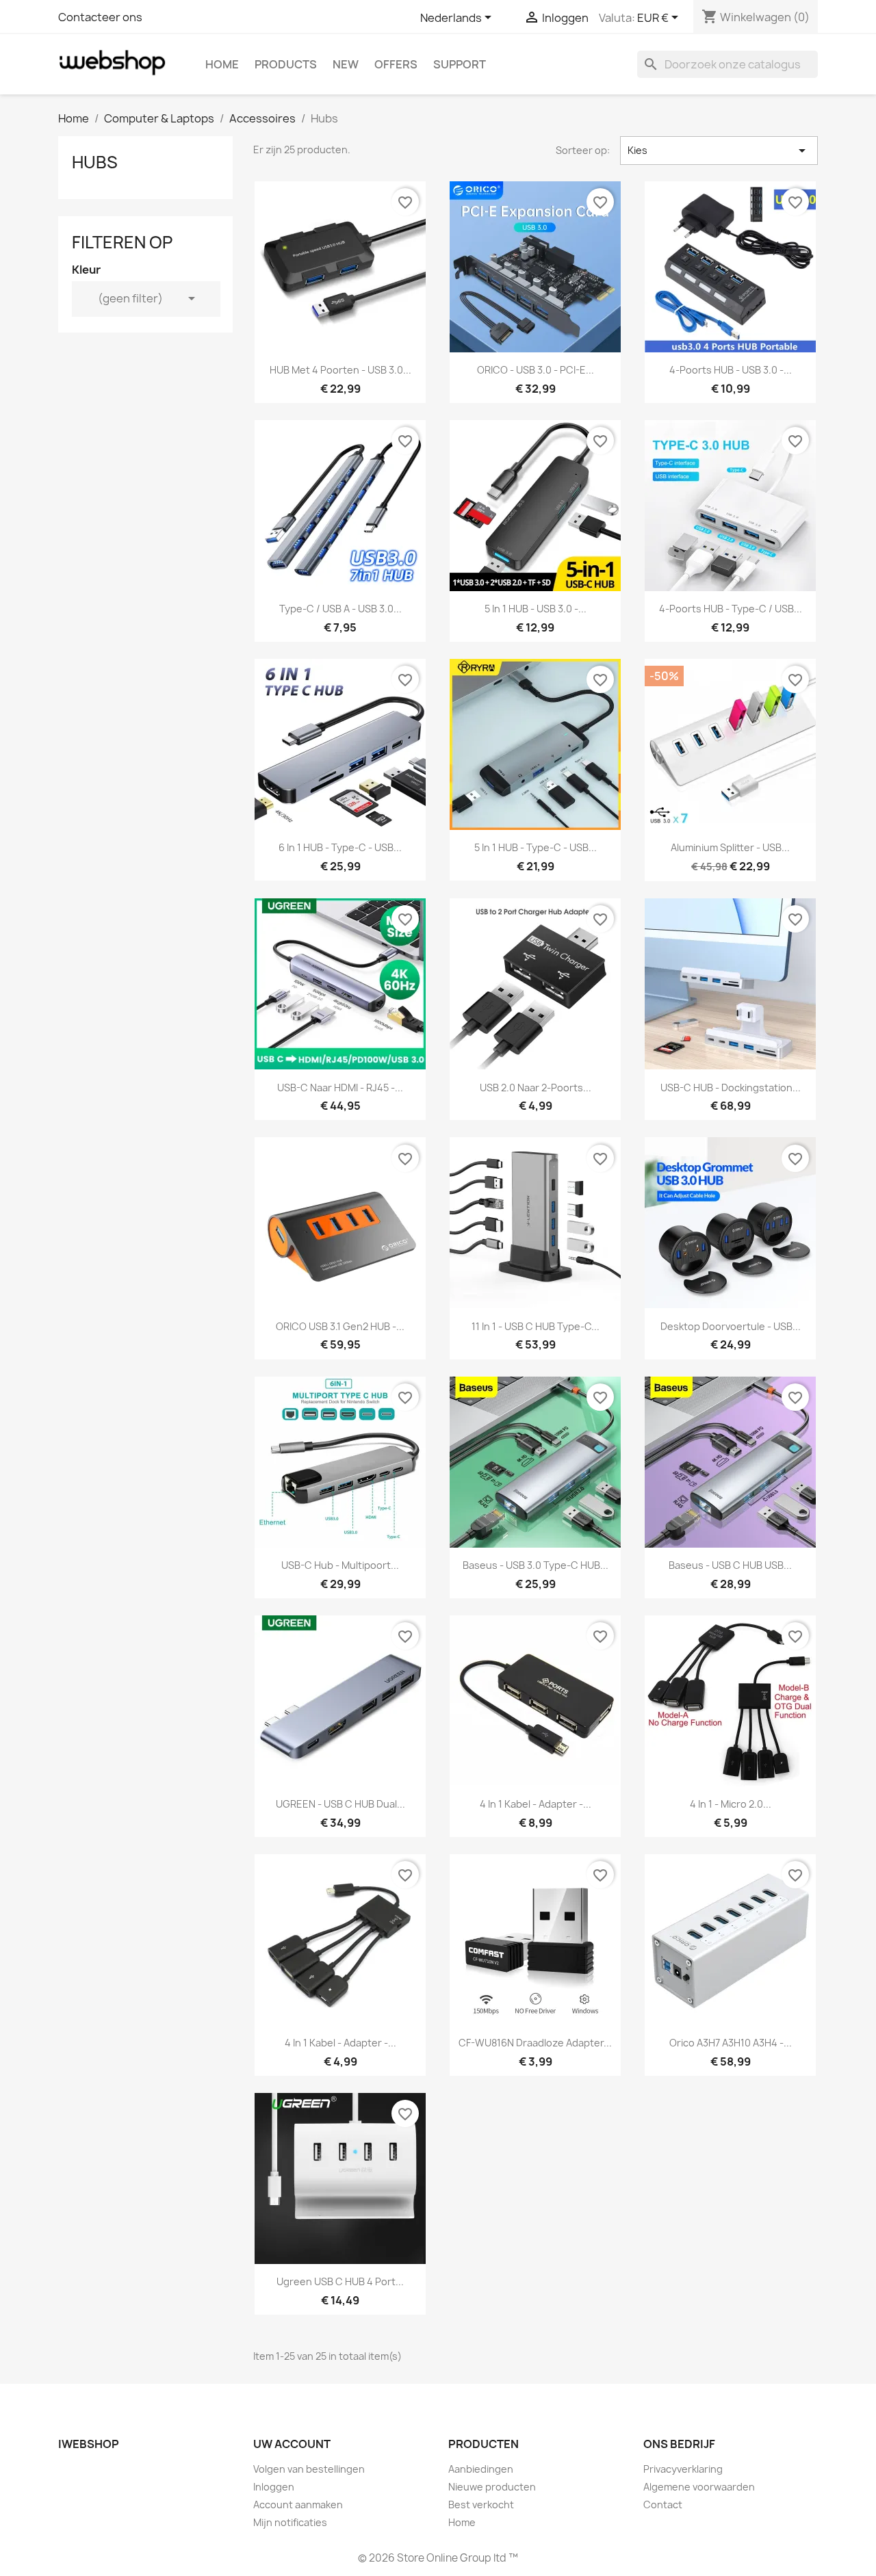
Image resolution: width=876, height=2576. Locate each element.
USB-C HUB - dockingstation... (731, 1088)
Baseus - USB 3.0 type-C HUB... (536, 1565)
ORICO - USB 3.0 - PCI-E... (536, 370)
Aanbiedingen (481, 2469)
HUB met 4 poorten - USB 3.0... (340, 370)
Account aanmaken (298, 2505)
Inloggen (274, 2487)
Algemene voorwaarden (699, 2487)
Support (460, 64)
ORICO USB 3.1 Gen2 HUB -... (340, 1326)
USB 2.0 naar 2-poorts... (536, 1088)
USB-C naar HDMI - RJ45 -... (340, 1088)
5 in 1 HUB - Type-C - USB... (536, 847)
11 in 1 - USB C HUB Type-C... (536, 1326)
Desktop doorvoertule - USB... (731, 1326)
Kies (719, 151)
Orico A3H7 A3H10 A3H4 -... (731, 2043)
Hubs (95, 162)
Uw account (292, 2444)
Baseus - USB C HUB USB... (730, 1565)
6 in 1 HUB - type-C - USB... (340, 847)
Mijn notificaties (290, 2522)
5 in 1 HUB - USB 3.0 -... (536, 609)
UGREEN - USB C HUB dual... (340, 1804)
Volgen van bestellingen (309, 2469)
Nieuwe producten (492, 2487)
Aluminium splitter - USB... (730, 847)
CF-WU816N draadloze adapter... (535, 2043)
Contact (663, 2505)
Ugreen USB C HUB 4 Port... (340, 2281)
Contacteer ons (100, 17)
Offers (396, 64)
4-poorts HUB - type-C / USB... (731, 609)
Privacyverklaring (683, 2469)
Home (222, 64)
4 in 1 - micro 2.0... (731, 1804)
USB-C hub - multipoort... (340, 1565)
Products (286, 64)
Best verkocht (481, 2505)
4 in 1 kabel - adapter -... (536, 1804)
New (346, 64)
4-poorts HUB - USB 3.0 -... (731, 370)
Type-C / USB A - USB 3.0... (340, 609)
